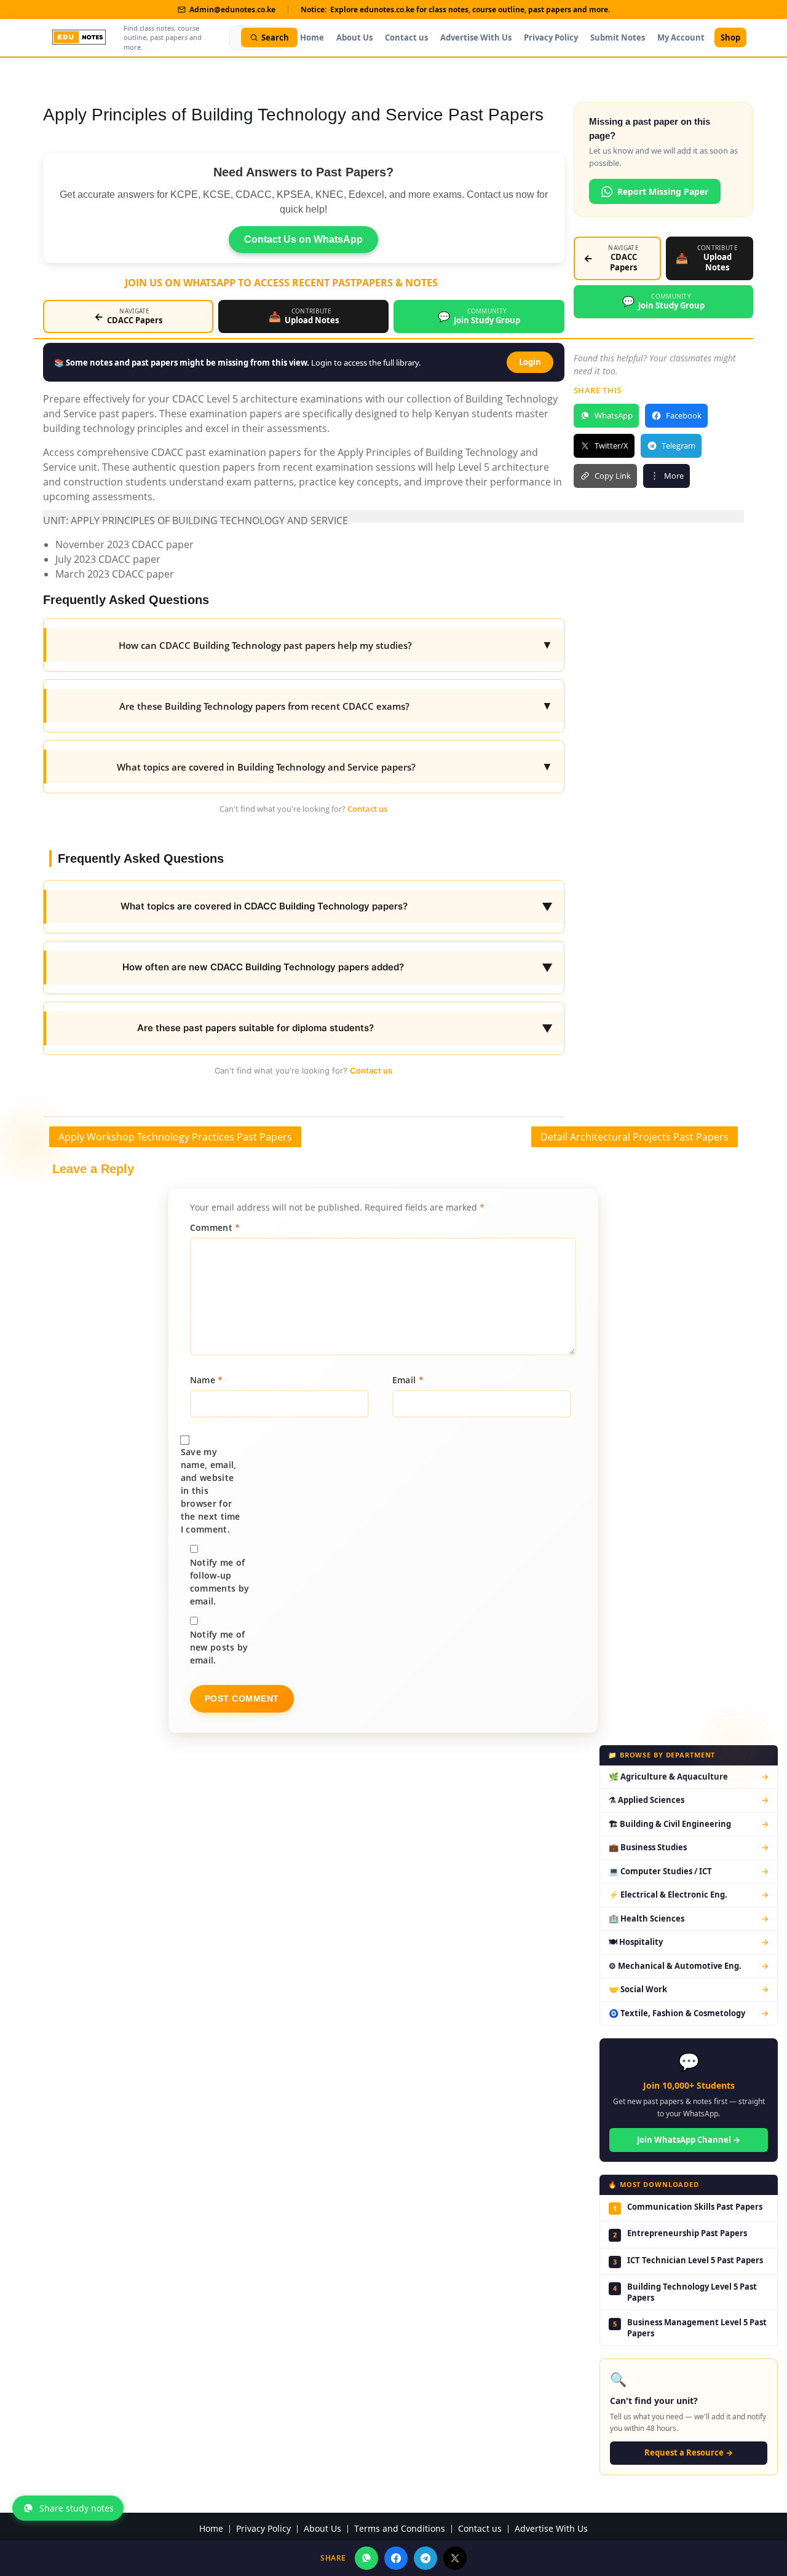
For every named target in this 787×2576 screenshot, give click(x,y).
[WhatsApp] (366, 2558)
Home (312, 37)
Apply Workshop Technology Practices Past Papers (175, 1137)
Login (530, 362)
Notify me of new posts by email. (219, 1647)
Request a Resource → (689, 2452)
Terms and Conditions (400, 2529)
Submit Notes (618, 37)
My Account (681, 37)
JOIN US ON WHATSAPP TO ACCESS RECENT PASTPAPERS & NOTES (281, 283)
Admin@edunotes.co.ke (232, 10)
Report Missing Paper (663, 191)
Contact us (406, 37)
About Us (354, 37)
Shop (730, 37)
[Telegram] (425, 2558)
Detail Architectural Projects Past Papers (635, 1137)
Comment (215, 1227)
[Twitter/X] (455, 2558)
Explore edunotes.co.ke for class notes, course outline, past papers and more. (470, 10)
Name (207, 1380)
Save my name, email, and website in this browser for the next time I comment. (211, 1490)
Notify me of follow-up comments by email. (219, 1582)
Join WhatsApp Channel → (689, 2140)
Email (408, 1380)
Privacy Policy (551, 37)
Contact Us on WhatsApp (303, 239)
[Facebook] (396, 2558)
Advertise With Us (476, 37)
